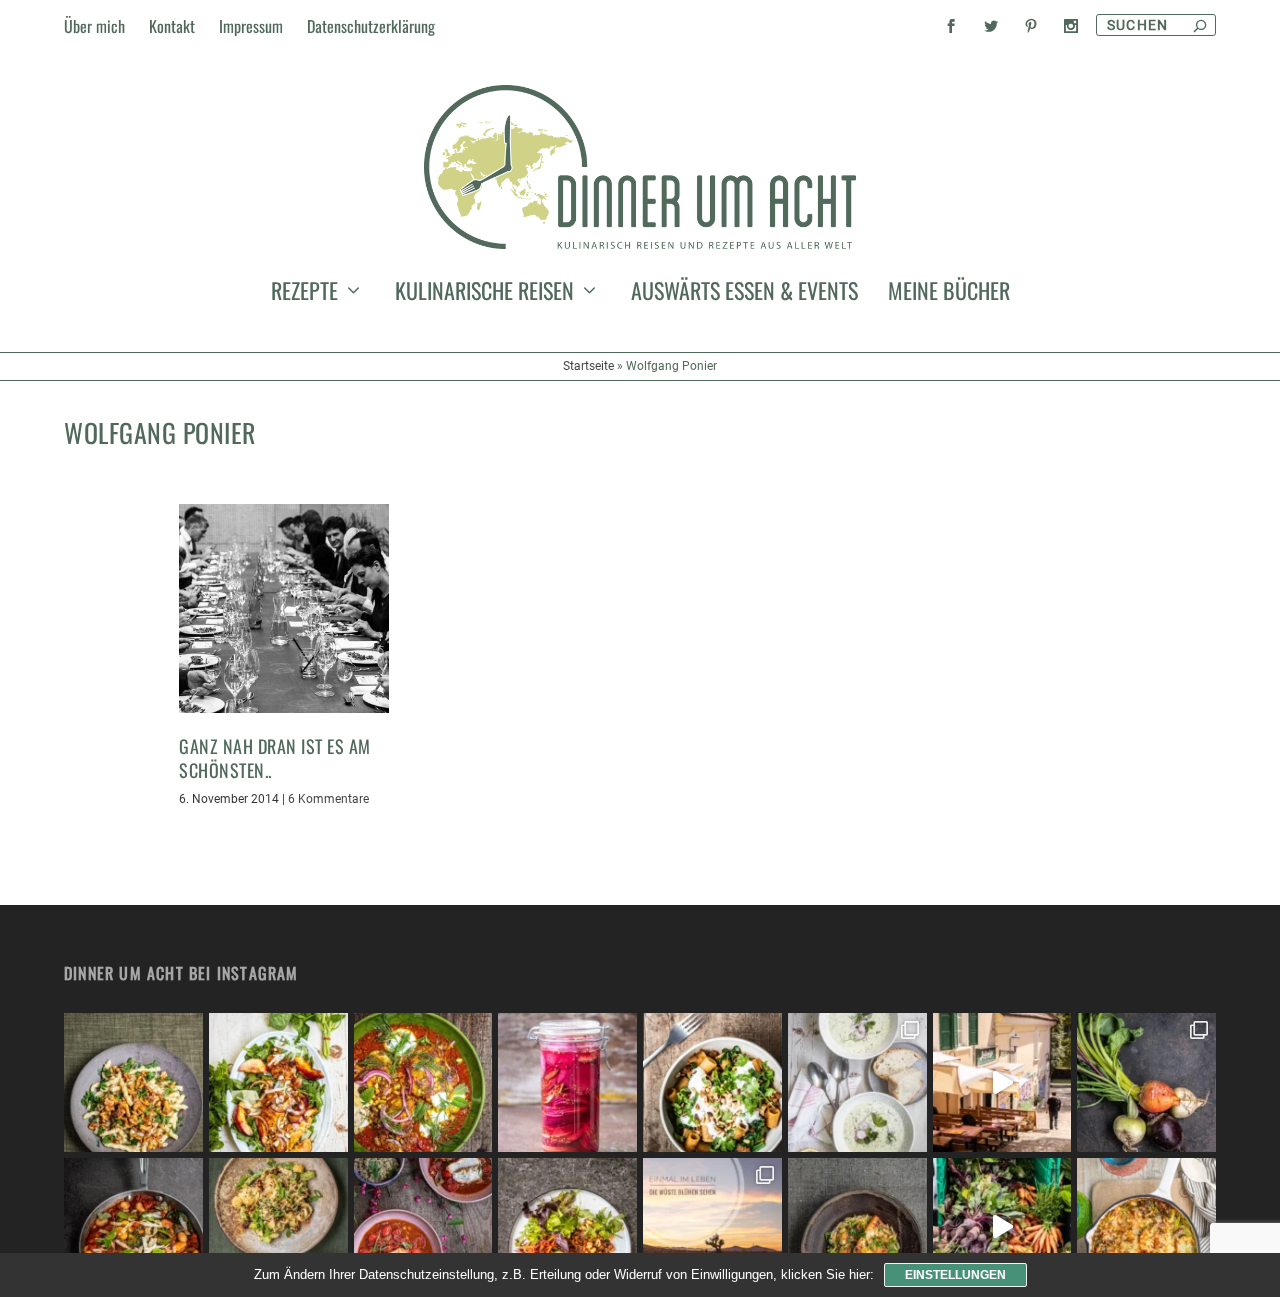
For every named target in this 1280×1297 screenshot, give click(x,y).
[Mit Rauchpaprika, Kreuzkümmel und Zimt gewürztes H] (423, 1082)
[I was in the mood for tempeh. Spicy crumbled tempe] (567, 1227)
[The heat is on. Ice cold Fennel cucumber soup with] (857, 1082)
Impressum (251, 26)
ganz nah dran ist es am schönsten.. (275, 757)
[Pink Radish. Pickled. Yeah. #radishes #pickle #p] (567, 1082)
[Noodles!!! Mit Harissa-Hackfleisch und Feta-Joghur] (712, 1082)
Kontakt (172, 26)
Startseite (588, 366)
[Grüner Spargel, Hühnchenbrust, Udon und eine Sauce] (278, 1227)
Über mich (94, 26)
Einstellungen (955, 1275)
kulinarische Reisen (484, 294)
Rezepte (304, 294)
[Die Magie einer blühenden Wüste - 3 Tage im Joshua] (712, 1227)
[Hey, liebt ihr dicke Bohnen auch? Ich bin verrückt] (133, 1227)
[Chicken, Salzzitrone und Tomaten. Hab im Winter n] (423, 1227)
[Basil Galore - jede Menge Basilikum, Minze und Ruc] (278, 1082)
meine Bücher (949, 294)
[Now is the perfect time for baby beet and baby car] (1146, 1082)
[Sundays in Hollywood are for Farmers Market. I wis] (1002, 1227)
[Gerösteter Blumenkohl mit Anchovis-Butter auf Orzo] (857, 1227)
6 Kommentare (328, 799)
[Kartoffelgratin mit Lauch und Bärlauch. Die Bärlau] (1146, 1227)
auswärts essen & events (744, 294)
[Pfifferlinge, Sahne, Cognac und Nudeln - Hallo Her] (133, 1082)
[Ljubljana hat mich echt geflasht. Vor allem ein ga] (1002, 1082)
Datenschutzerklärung (371, 26)
